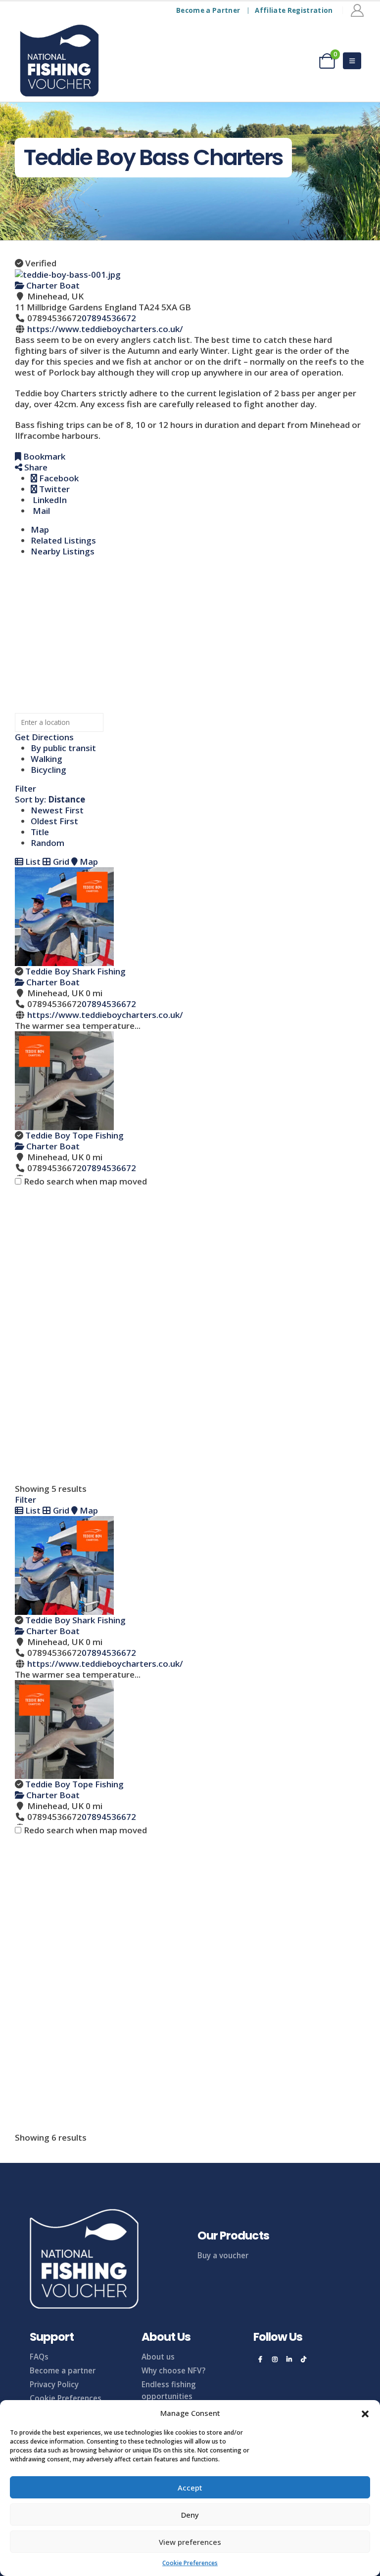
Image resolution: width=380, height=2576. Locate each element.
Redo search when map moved (85, 1182)
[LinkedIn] (289, 2359)
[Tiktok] (303, 2359)
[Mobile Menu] (352, 61)
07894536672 (109, 318)
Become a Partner (208, 10)
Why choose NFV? (173, 2370)
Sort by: (50, 799)
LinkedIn (49, 500)
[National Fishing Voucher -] (59, 61)
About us (158, 2357)
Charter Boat (52, 285)
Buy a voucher (223, 2255)
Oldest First (54, 821)
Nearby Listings (63, 551)
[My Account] (357, 10)
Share (35, 467)
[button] (365, 2413)
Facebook (58, 478)
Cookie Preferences (190, 2563)
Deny (190, 2515)
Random (47, 843)
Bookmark (43, 456)
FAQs (39, 2357)
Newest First (57, 810)
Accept (190, 2488)
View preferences (190, 2542)
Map (40, 529)
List (32, 862)
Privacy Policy (54, 2384)
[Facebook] (260, 2359)
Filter (25, 788)
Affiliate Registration (294, 10)
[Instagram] (275, 2359)
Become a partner (63, 2370)
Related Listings (63, 540)
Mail (40, 511)
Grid (60, 862)
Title (40, 832)
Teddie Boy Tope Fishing (74, 1135)
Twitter (53, 489)
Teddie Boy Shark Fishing (75, 971)
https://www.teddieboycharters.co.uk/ (105, 329)
